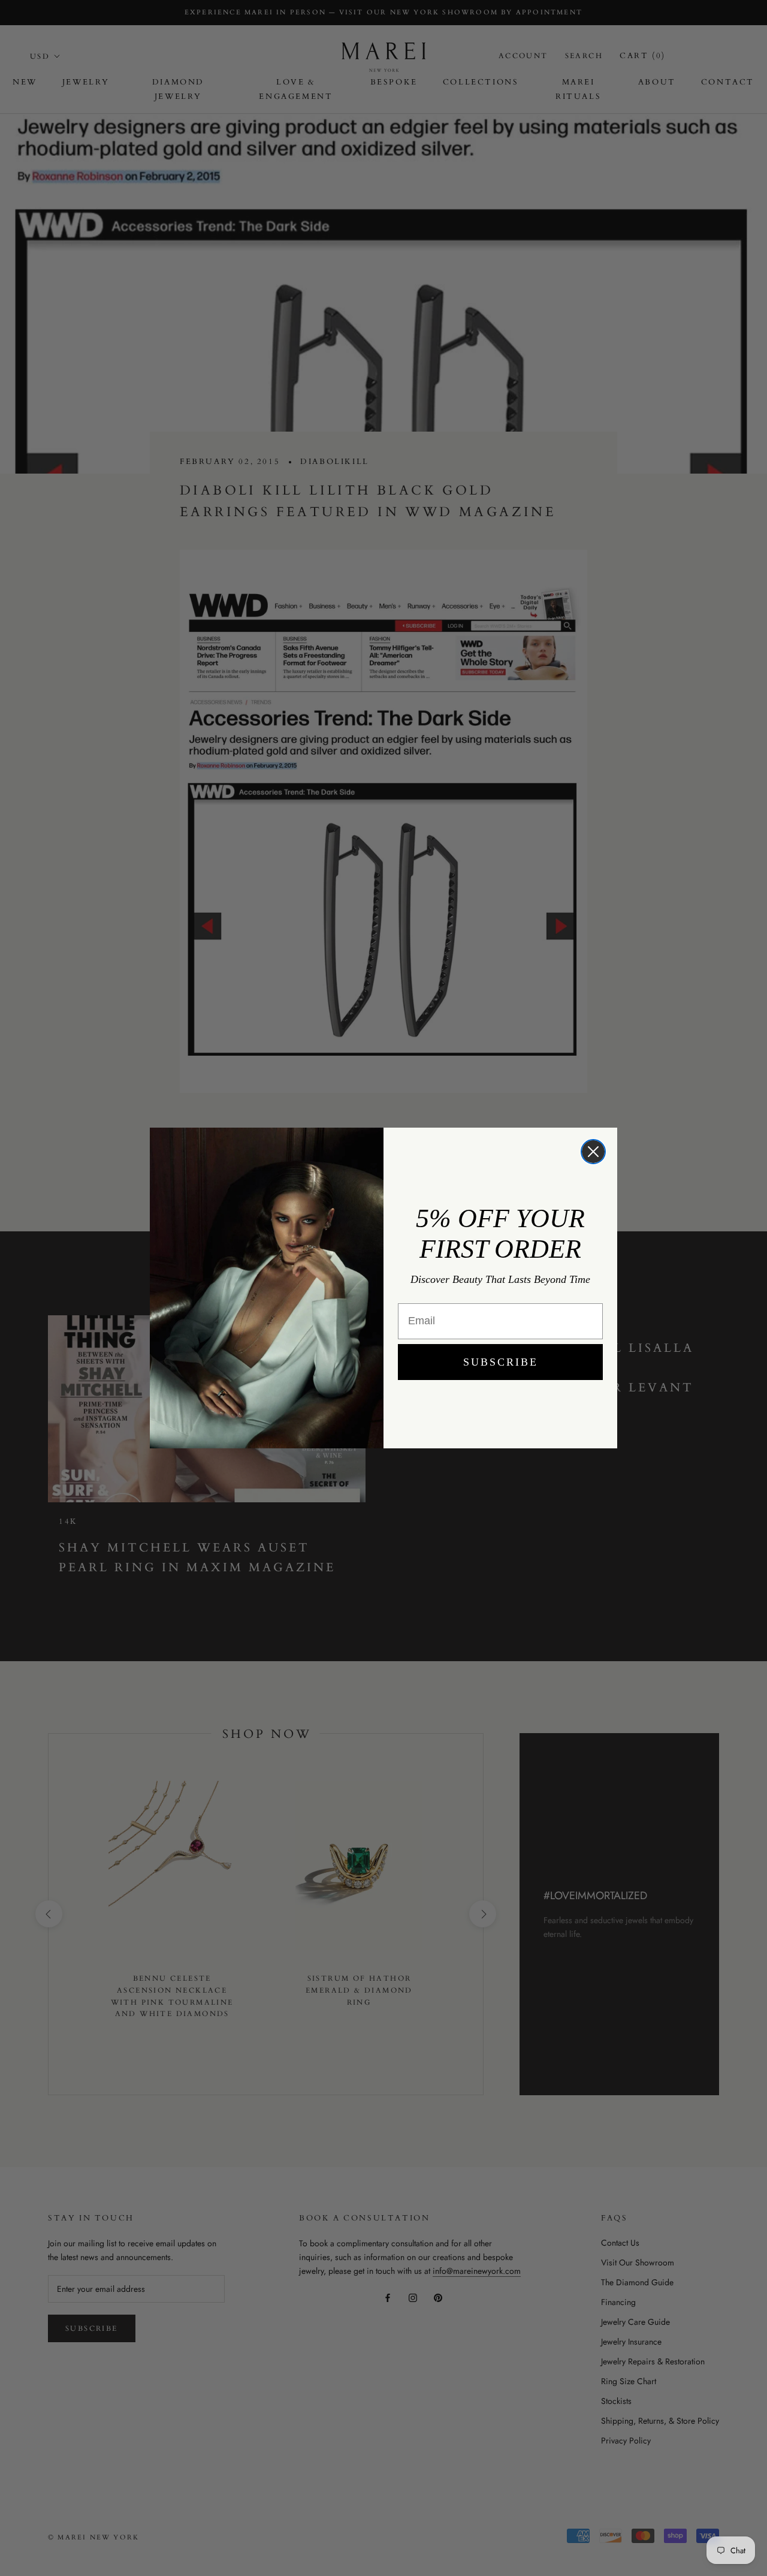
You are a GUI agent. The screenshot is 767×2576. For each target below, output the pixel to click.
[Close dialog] (593, 1152)
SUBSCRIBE (501, 1362)
